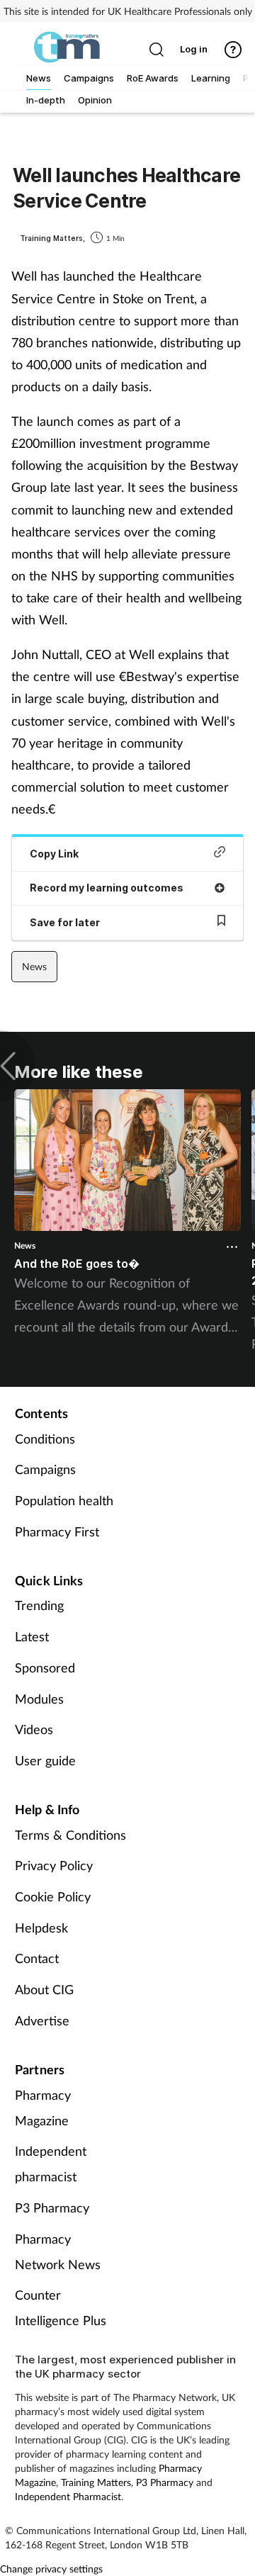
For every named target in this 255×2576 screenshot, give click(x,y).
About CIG (44, 1989)
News (34, 966)
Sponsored (45, 1667)
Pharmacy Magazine (43, 2108)
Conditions (45, 1439)
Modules (39, 1699)
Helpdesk (41, 1928)
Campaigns (45, 1469)
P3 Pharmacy (52, 2207)
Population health (64, 1500)
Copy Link (54, 854)
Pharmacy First (57, 1531)
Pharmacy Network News (58, 2251)
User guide (45, 1760)
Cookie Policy (53, 1896)
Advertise (42, 2020)
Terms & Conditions (70, 1835)
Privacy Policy (54, 1865)
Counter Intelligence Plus (61, 2307)
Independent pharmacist (51, 2164)
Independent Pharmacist (68, 2496)
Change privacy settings (51, 2569)
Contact (37, 1958)
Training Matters (96, 2482)
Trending (39, 1605)
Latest (32, 1636)
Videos (34, 1729)
